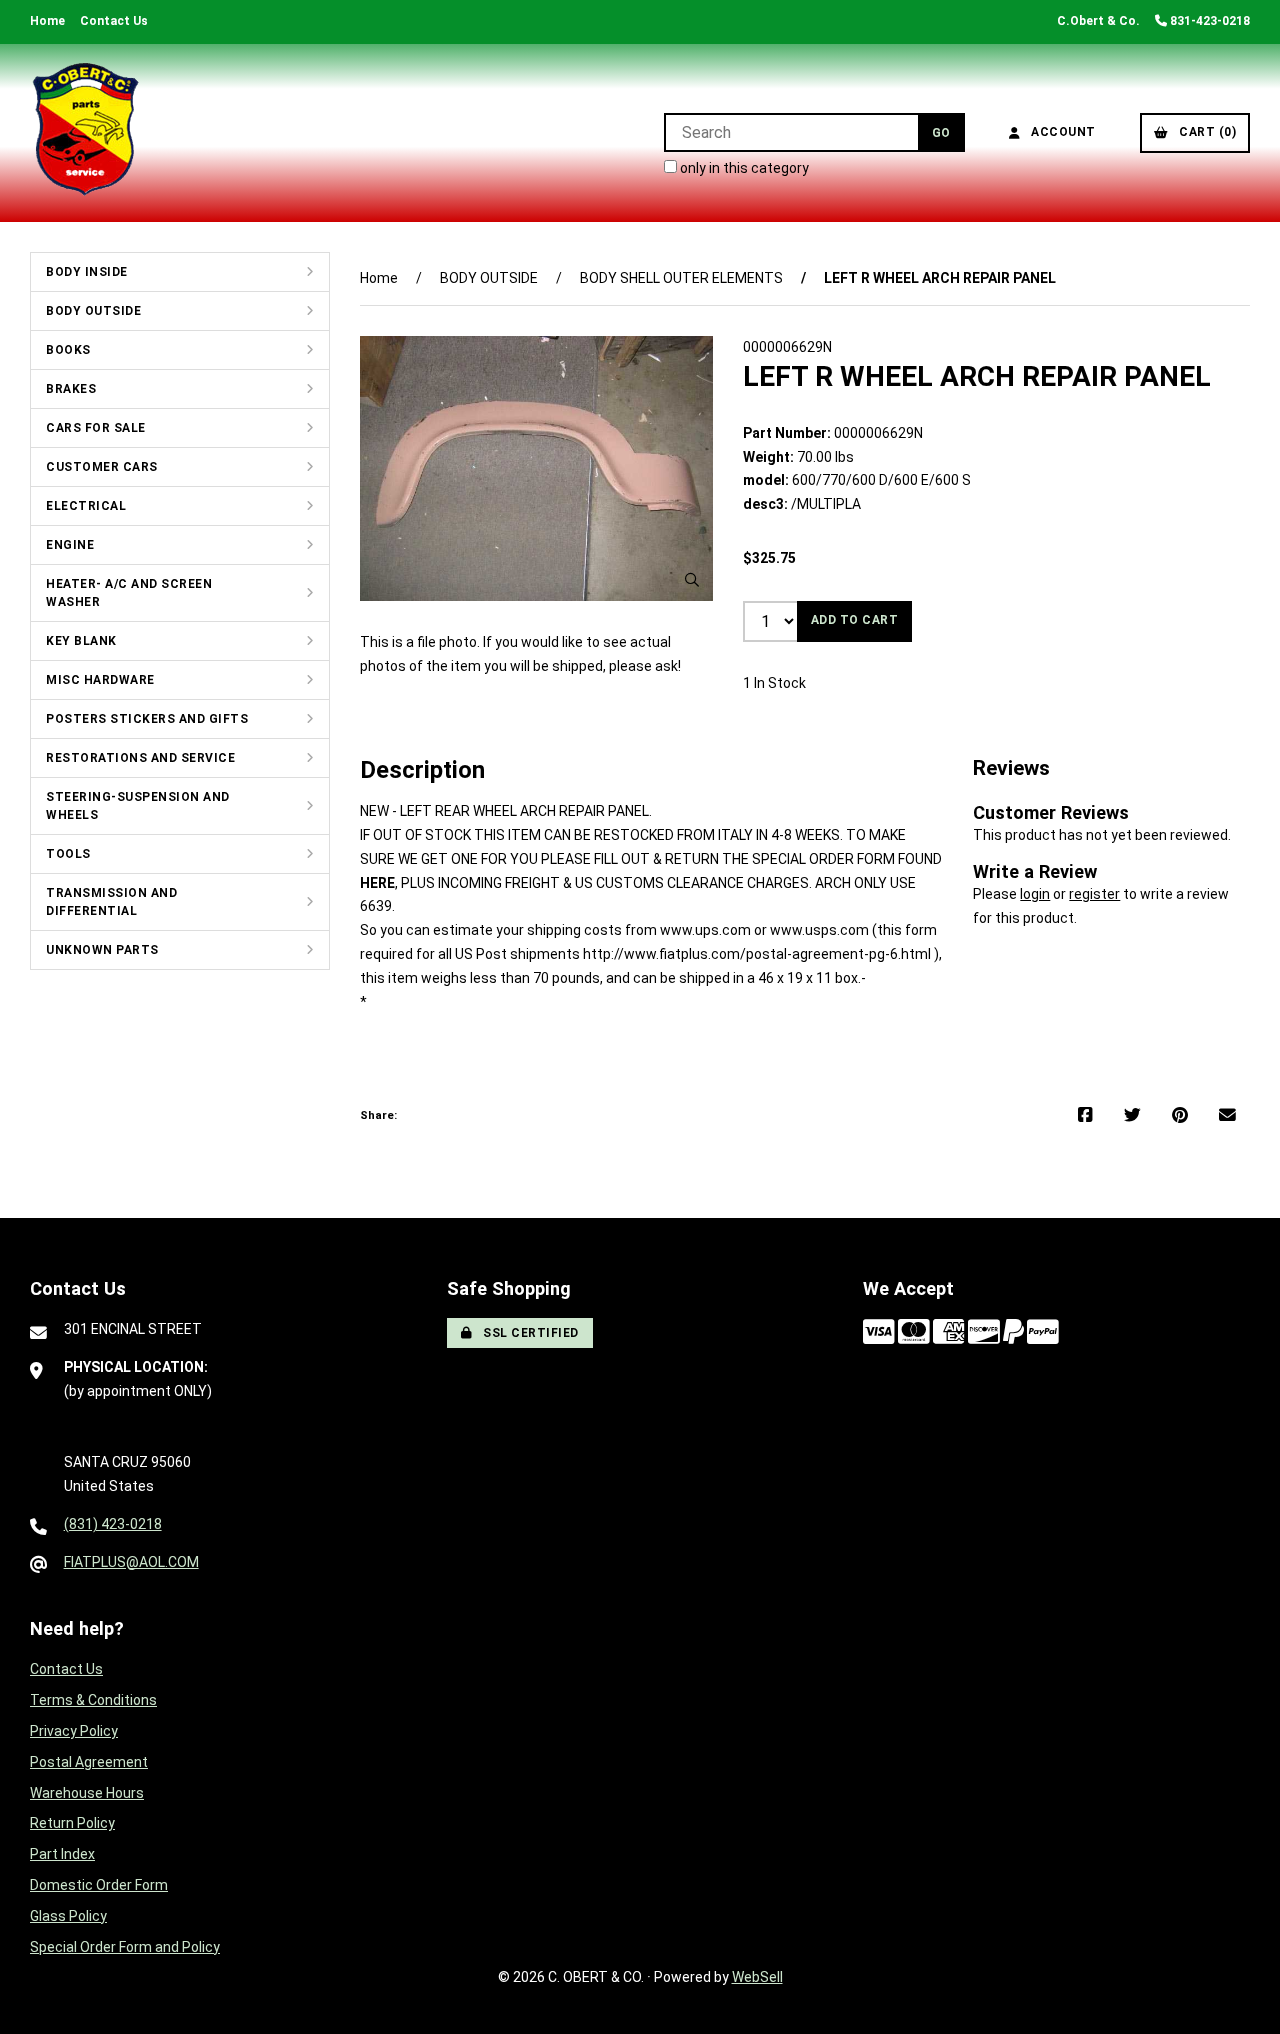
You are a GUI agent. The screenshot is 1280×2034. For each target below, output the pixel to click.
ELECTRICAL (86, 506)
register (1094, 894)
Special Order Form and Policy (125, 1947)
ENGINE (70, 545)
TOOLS (68, 854)
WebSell (757, 1977)
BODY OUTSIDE (93, 311)
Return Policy (72, 1823)
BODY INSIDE (87, 272)
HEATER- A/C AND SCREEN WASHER (129, 593)
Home (47, 21)
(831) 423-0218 (113, 1524)
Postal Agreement (89, 1762)
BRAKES (71, 389)
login (1035, 894)
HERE (377, 883)
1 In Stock (774, 683)
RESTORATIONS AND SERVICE (140, 758)
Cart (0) (1204, 132)
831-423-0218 (1208, 21)
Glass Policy (68, 1916)
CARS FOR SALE (96, 428)
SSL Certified (527, 1333)
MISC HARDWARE (100, 680)
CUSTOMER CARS (102, 467)
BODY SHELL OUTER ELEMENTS (681, 278)
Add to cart (855, 620)
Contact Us (114, 21)
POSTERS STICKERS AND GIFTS (147, 719)
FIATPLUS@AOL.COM (131, 1562)
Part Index (62, 1854)
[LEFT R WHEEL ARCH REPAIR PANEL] (536, 468)
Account (1060, 132)
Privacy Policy (74, 1731)
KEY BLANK (81, 641)
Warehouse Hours (87, 1793)
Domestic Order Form (99, 1885)
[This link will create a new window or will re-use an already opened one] (1085, 1116)
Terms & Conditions (93, 1700)
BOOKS (68, 350)
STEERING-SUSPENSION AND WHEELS (138, 806)
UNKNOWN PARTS (102, 950)
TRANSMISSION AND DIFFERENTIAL (111, 902)
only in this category (743, 168)
